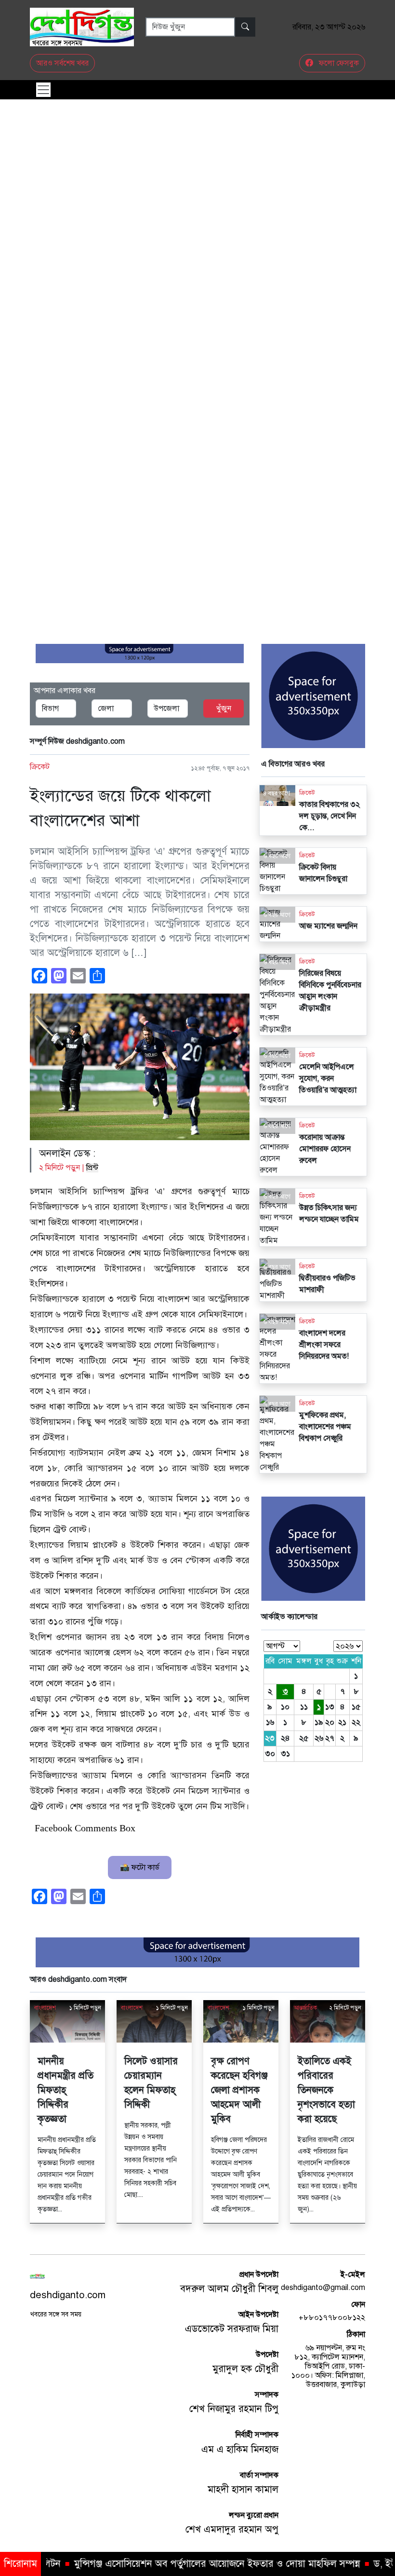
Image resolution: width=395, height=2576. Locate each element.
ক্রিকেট (40, 767)
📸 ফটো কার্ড (140, 1867)
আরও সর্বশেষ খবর (62, 63)
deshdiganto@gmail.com (323, 2288)
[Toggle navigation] (43, 90)
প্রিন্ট (92, 1168)
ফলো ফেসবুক (338, 63)
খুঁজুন (224, 709)
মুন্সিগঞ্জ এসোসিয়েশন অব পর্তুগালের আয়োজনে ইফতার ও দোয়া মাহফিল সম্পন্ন (153, 2564)
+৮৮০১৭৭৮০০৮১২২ (332, 2317)
